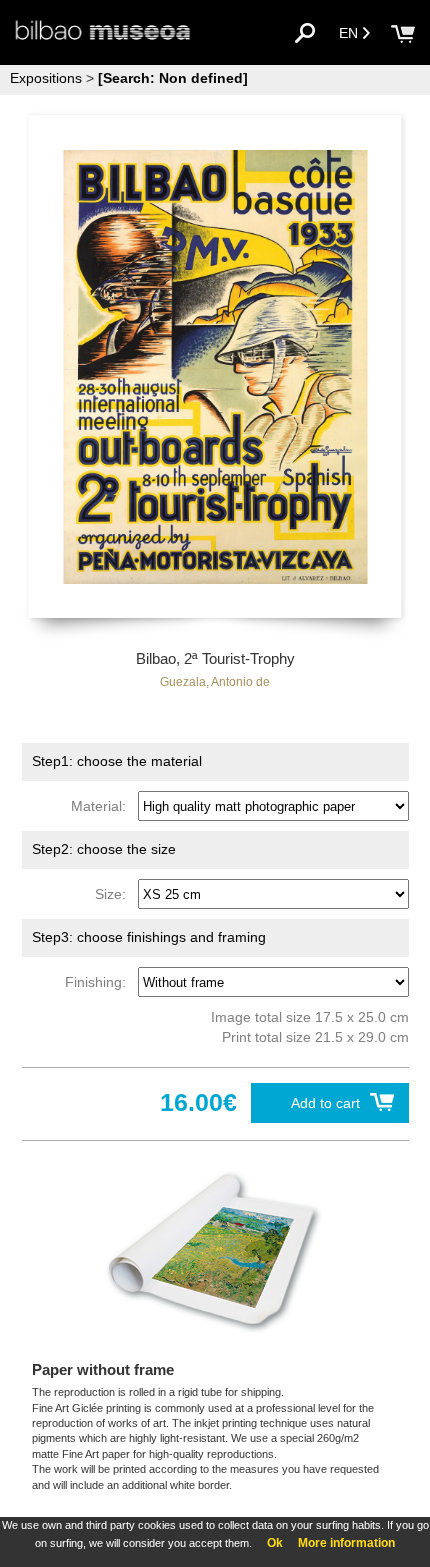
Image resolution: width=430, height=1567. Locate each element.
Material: (102, 806)
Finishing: (99, 982)
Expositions (46, 78)
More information (346, 1543)
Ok (275, 1543)
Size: (114, 894)
